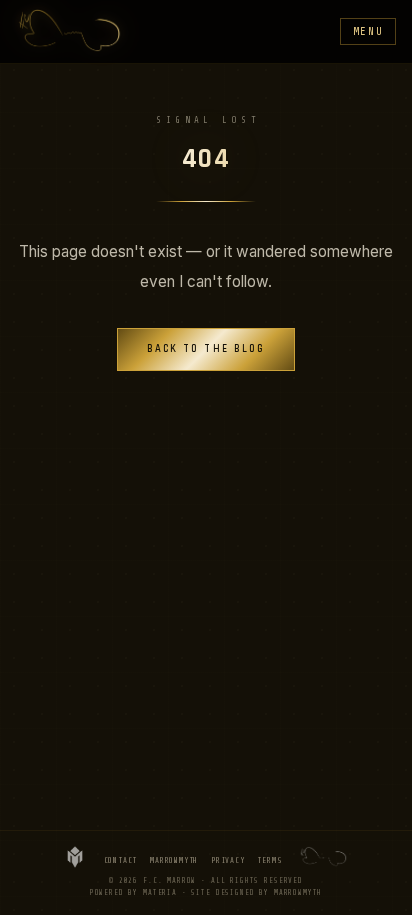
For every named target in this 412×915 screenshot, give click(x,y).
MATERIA (160, 893)
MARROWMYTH (298, 893)
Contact (121, 860)
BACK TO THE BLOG (206, 349)
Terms (269, 860)
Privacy (228, 860)
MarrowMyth (174, 860)
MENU (368, 31)
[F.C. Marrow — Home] (70, 31)
